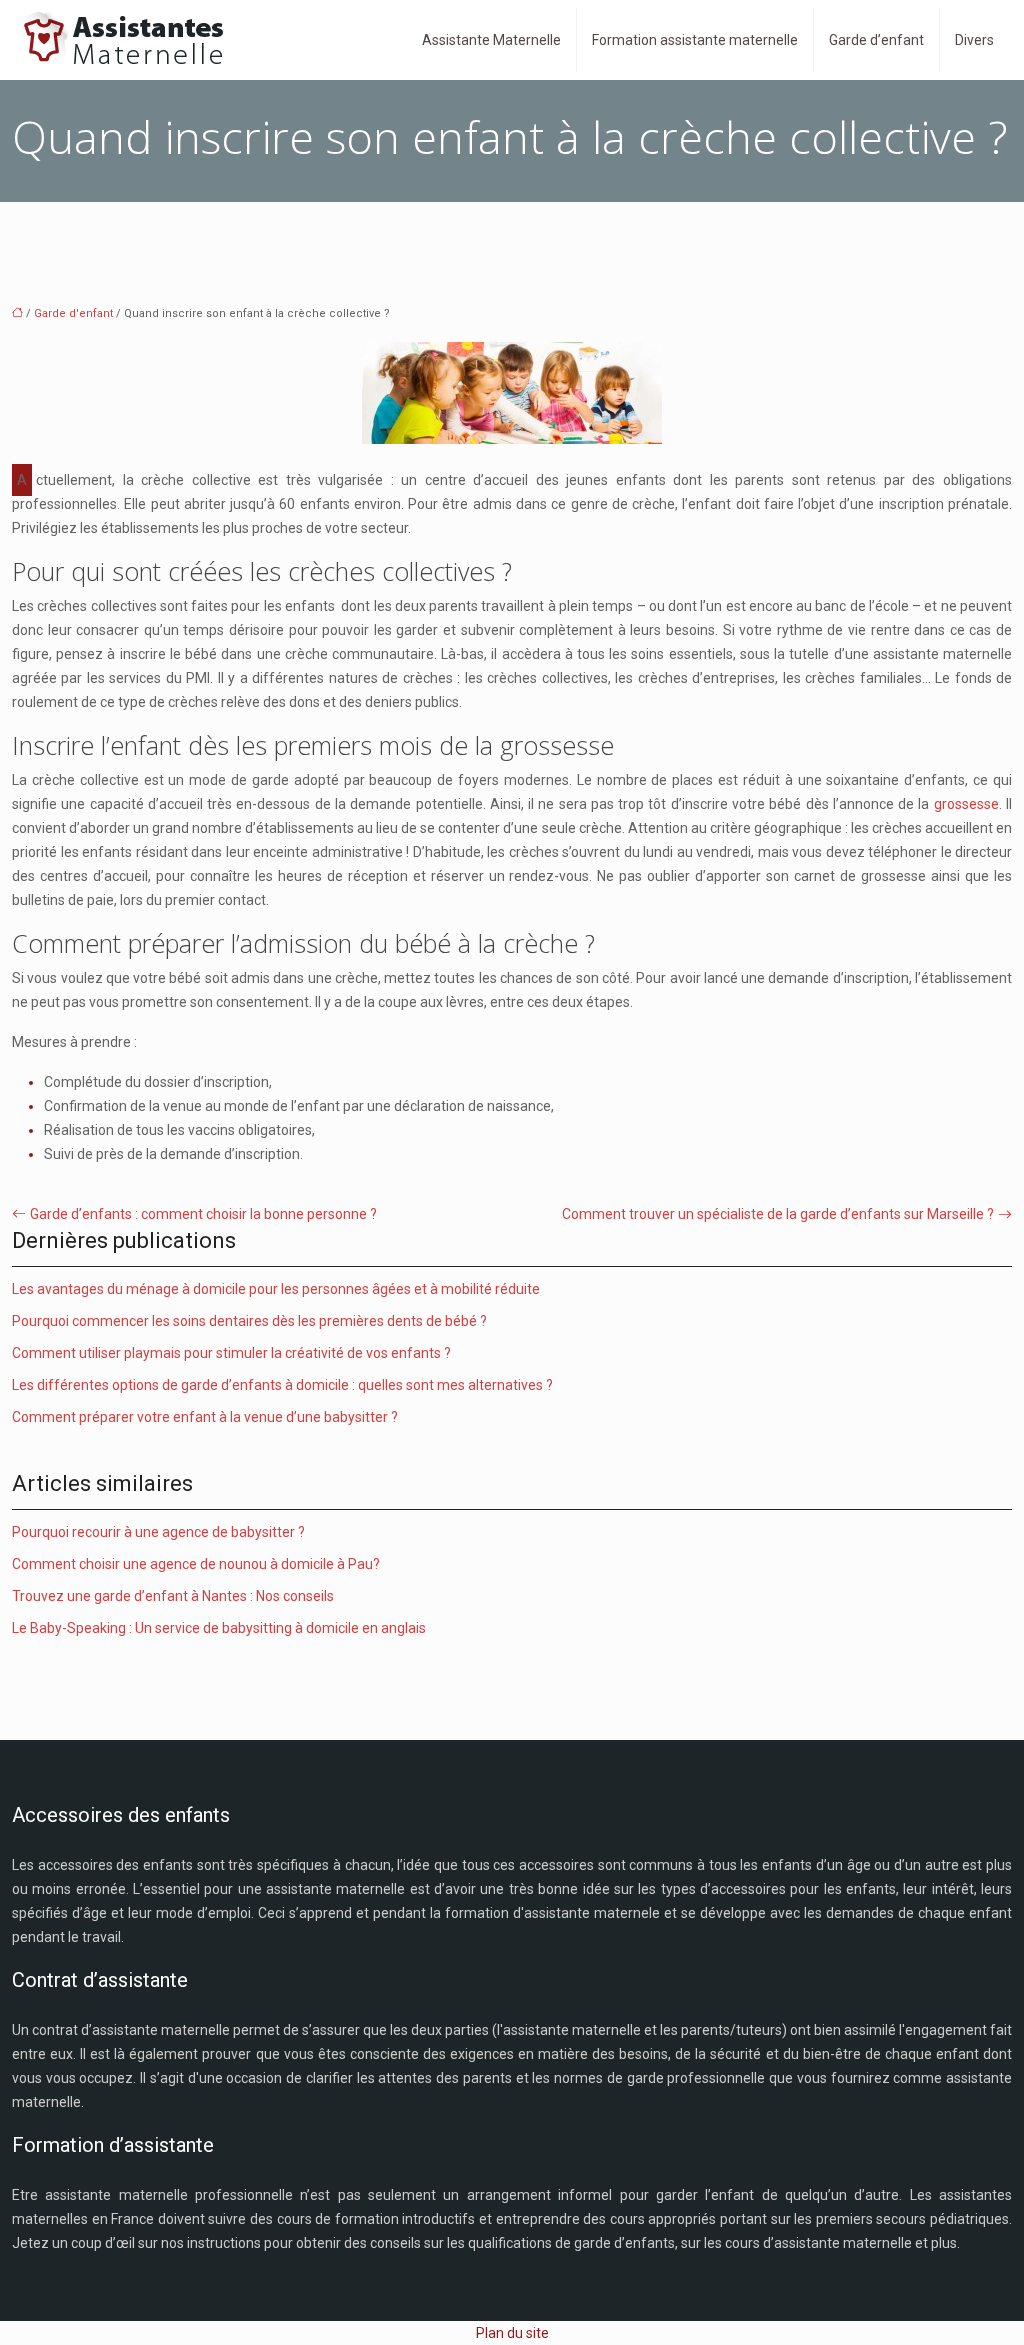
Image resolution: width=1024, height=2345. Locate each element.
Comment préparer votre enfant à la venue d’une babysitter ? (205, 1417)
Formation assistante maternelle (695, 40)
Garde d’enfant (876, 40)
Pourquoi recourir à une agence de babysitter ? (158, 1532)
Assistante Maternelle (491, 40)
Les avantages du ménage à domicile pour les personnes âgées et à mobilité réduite (276, 1289)
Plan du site (512, 2333)
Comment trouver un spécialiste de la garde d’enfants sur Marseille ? (778, 1214)
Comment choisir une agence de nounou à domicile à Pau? (196, 1564)
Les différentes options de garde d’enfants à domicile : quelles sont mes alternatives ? (282, 1385)
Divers (974, 40)
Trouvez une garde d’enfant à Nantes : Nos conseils (173, 1596)
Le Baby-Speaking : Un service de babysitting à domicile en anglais (219, 1628)
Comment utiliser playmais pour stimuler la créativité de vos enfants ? (231, 1353)
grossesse (966, 804)
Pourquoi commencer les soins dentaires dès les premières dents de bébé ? (249, 1321)
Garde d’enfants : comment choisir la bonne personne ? (203, 1214)
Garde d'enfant (73, 313)
